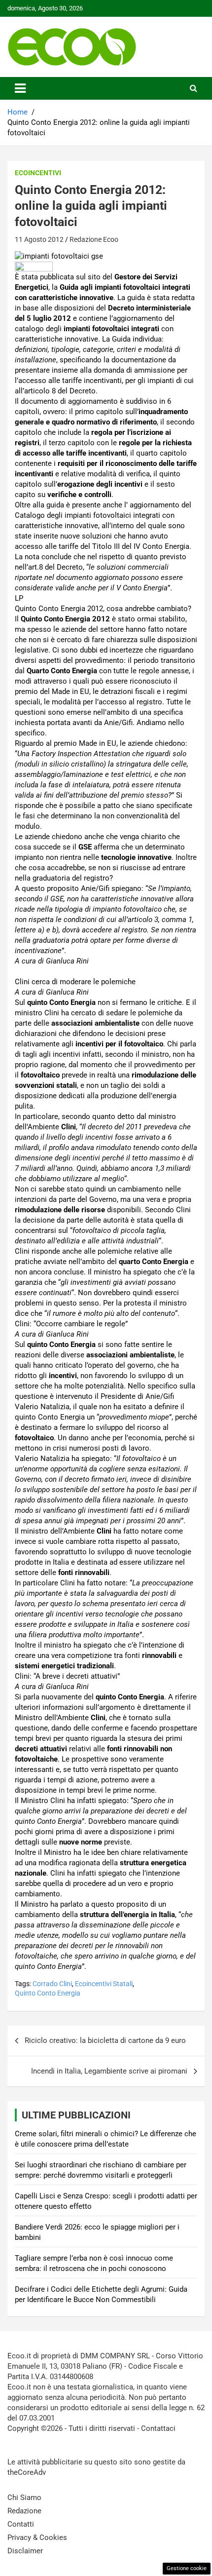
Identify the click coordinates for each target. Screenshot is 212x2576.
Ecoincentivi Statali (104, 1984)
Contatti (21, 2524)
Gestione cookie (187, 2568)
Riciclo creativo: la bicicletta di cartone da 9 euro (105, 2040)
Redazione (24, 2511)
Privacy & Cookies (37, 2538)
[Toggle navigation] (20, 88)
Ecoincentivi (38, 173)
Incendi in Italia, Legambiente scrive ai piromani (109, 2071)
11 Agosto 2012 (39, 239)
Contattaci (158, 2428)
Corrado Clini (52, 1984)
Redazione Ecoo (94, 239)
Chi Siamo (24, 2498)
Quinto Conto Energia (48, 1993)
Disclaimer (25, 2551)
